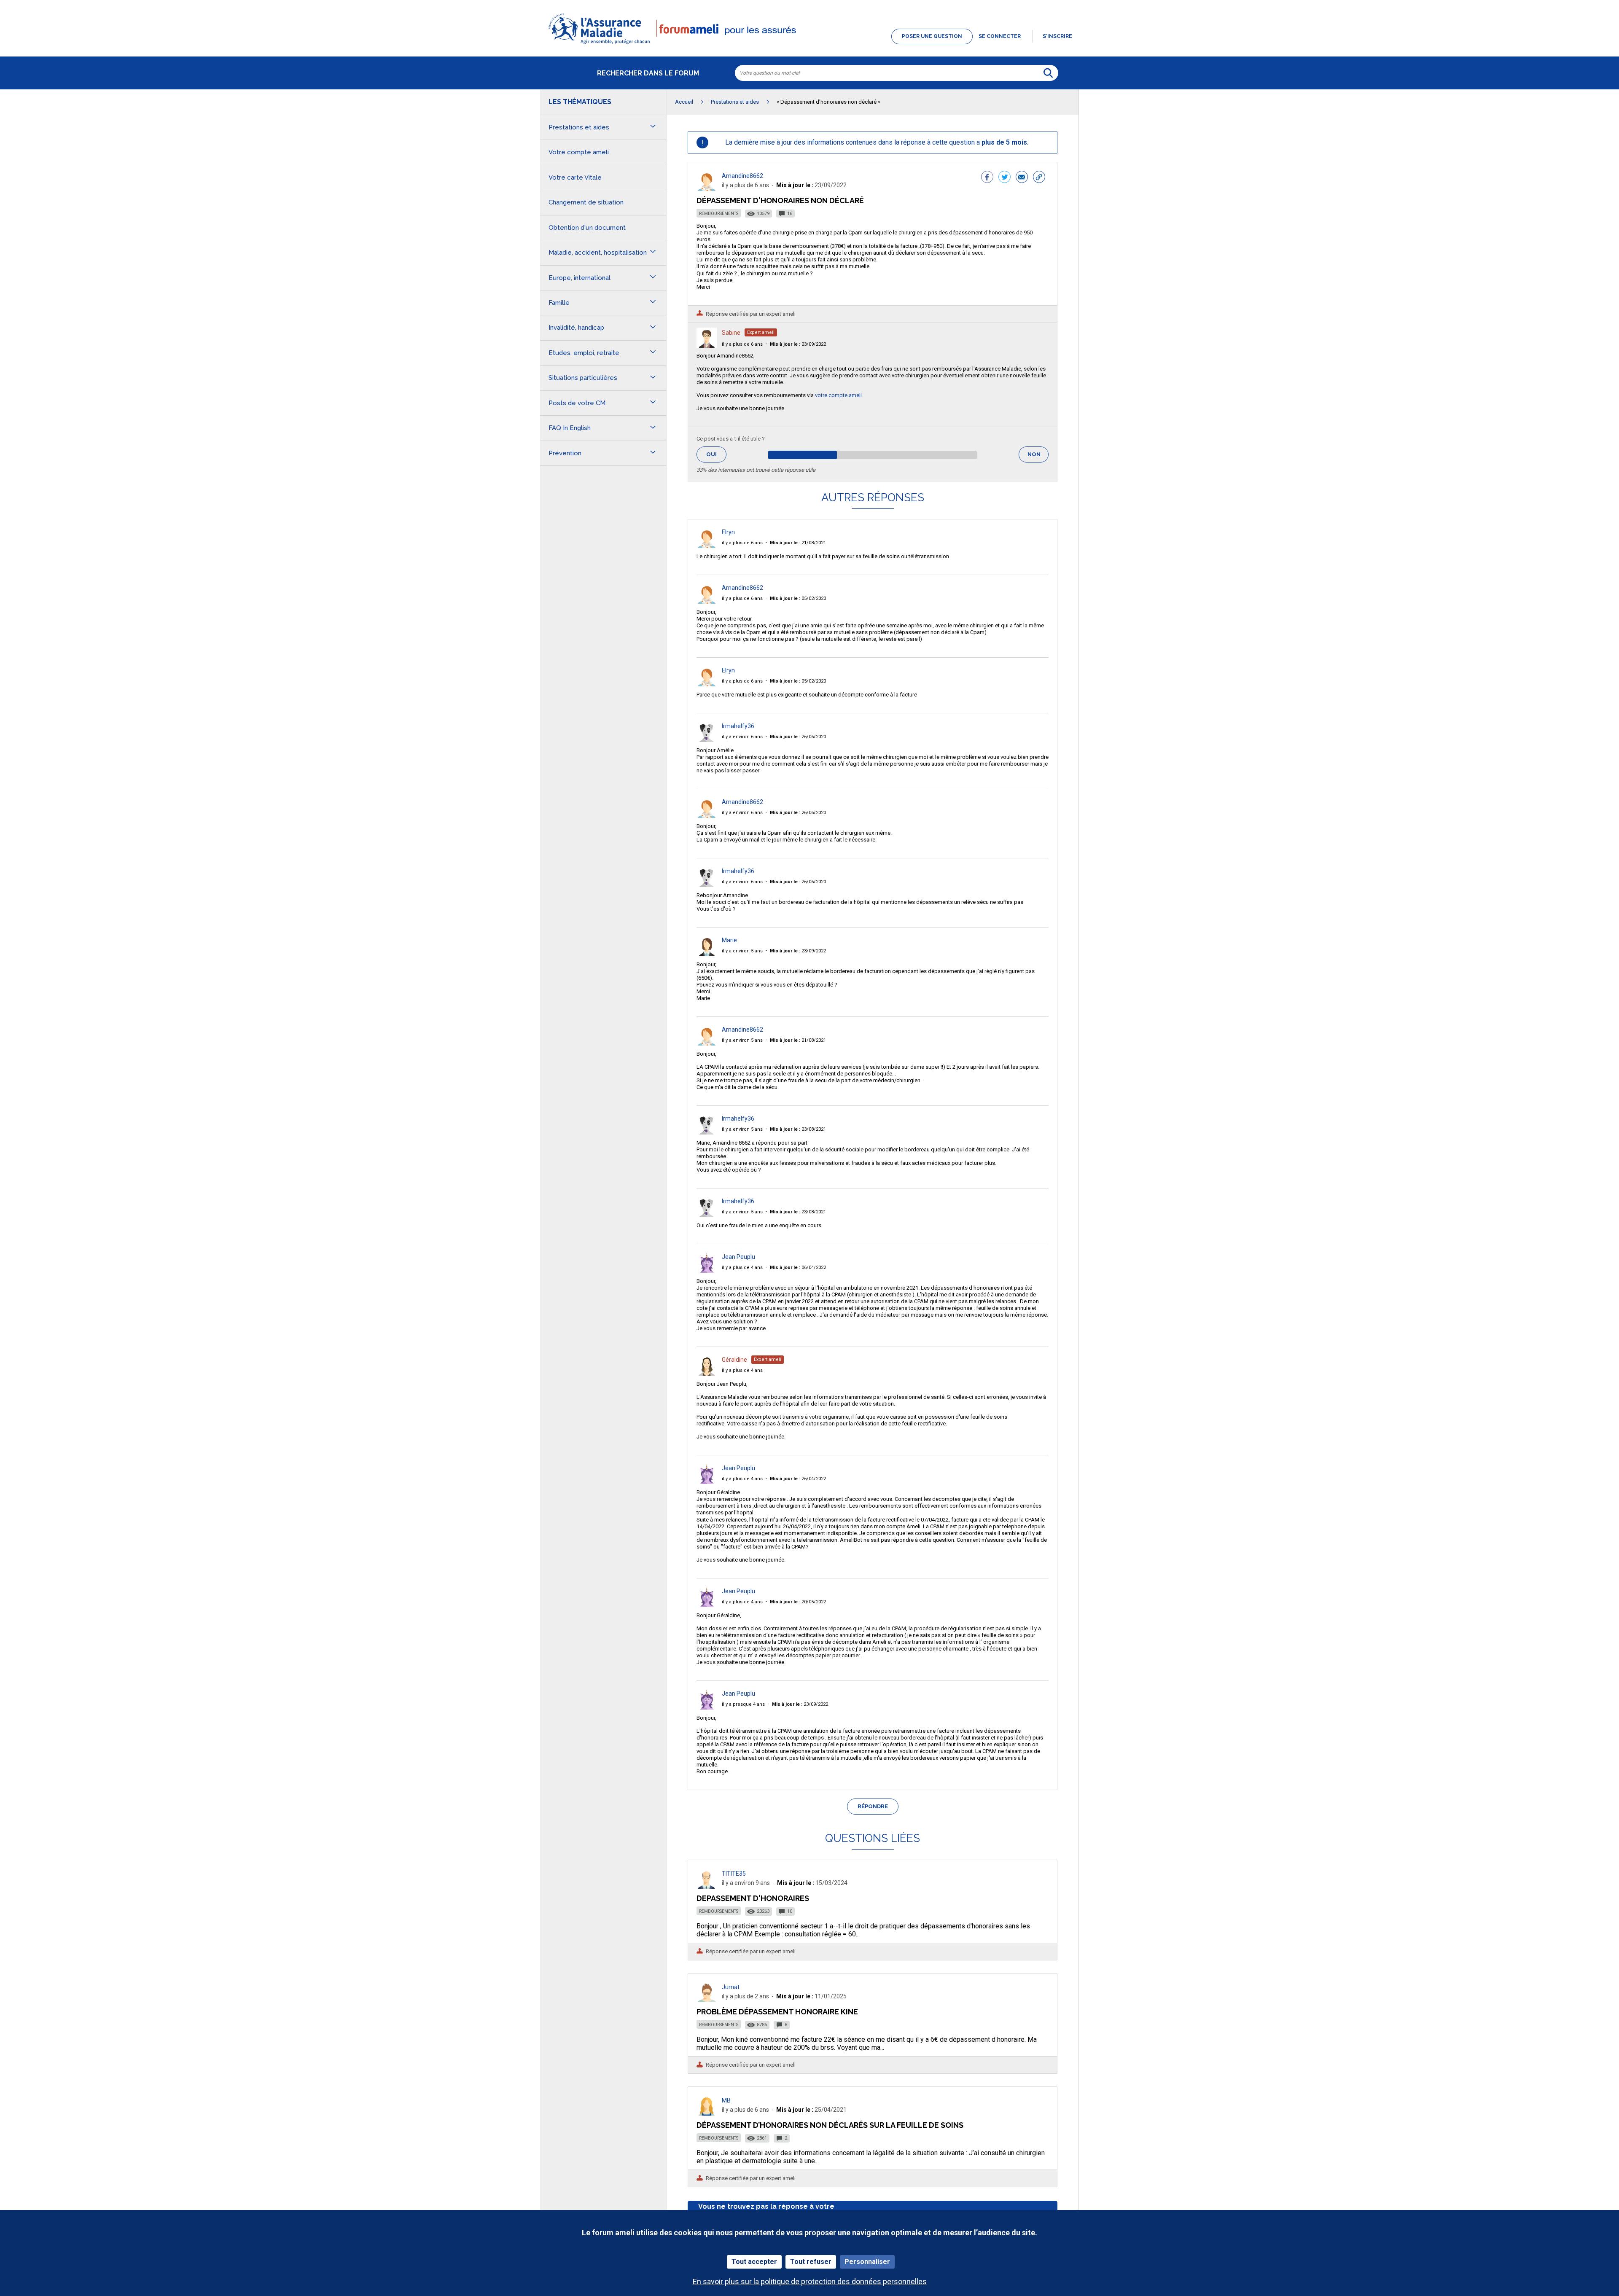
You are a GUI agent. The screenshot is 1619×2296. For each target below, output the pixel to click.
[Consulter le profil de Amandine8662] (707, 189)
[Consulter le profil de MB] (707, 2113)
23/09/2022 (798, 344)
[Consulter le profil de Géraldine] (707, 1373)
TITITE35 (734, 1874)
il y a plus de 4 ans (742, 1268)
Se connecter (1000, 36)
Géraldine (734, 1360)
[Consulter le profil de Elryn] (707, 546)
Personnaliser (867, 2262)
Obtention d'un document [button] (587, 228)
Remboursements (719, 214)
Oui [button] (716, 454)
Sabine (731, 333)
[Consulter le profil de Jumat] (707, 2000)
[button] (809, 45)
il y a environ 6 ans (742, 737)
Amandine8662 (742, 176)
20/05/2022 (798, 1602)
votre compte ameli (838, 395)
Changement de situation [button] (586, 202)
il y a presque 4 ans (743, 1704)
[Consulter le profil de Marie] (707, 954)
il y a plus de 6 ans (742, 344)
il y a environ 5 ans (742, 951)
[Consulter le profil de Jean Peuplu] (707, 1270)
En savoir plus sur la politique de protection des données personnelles (810, 2281)
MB (726, 2100)
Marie (729, 940)
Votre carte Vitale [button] (575, 177)
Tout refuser (811, 2262)
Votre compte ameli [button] (579, 152)
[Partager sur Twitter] (1004, 178)
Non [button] (1038, 457)
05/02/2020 (798, 598)
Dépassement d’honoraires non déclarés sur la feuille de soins (830, 2125)
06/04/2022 (798, 1268)
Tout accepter (754, 2262)
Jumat (731, 1987)
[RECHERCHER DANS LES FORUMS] (1048, 73)
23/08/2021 (798, 1129)
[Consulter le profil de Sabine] (707, 345)
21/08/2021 (798, 543)
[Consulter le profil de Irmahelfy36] (707, 740)
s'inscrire (1057, 36)
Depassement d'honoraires (753, 1898)
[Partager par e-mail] (1022, 178)
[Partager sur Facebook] (987, 178)
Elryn (728, 532)
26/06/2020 (798, 737)
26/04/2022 (798, 1479)
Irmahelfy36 (738, 726)
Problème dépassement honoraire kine (777, 2012)
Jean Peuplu (738, 1257)
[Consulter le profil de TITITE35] (707, 1886)
